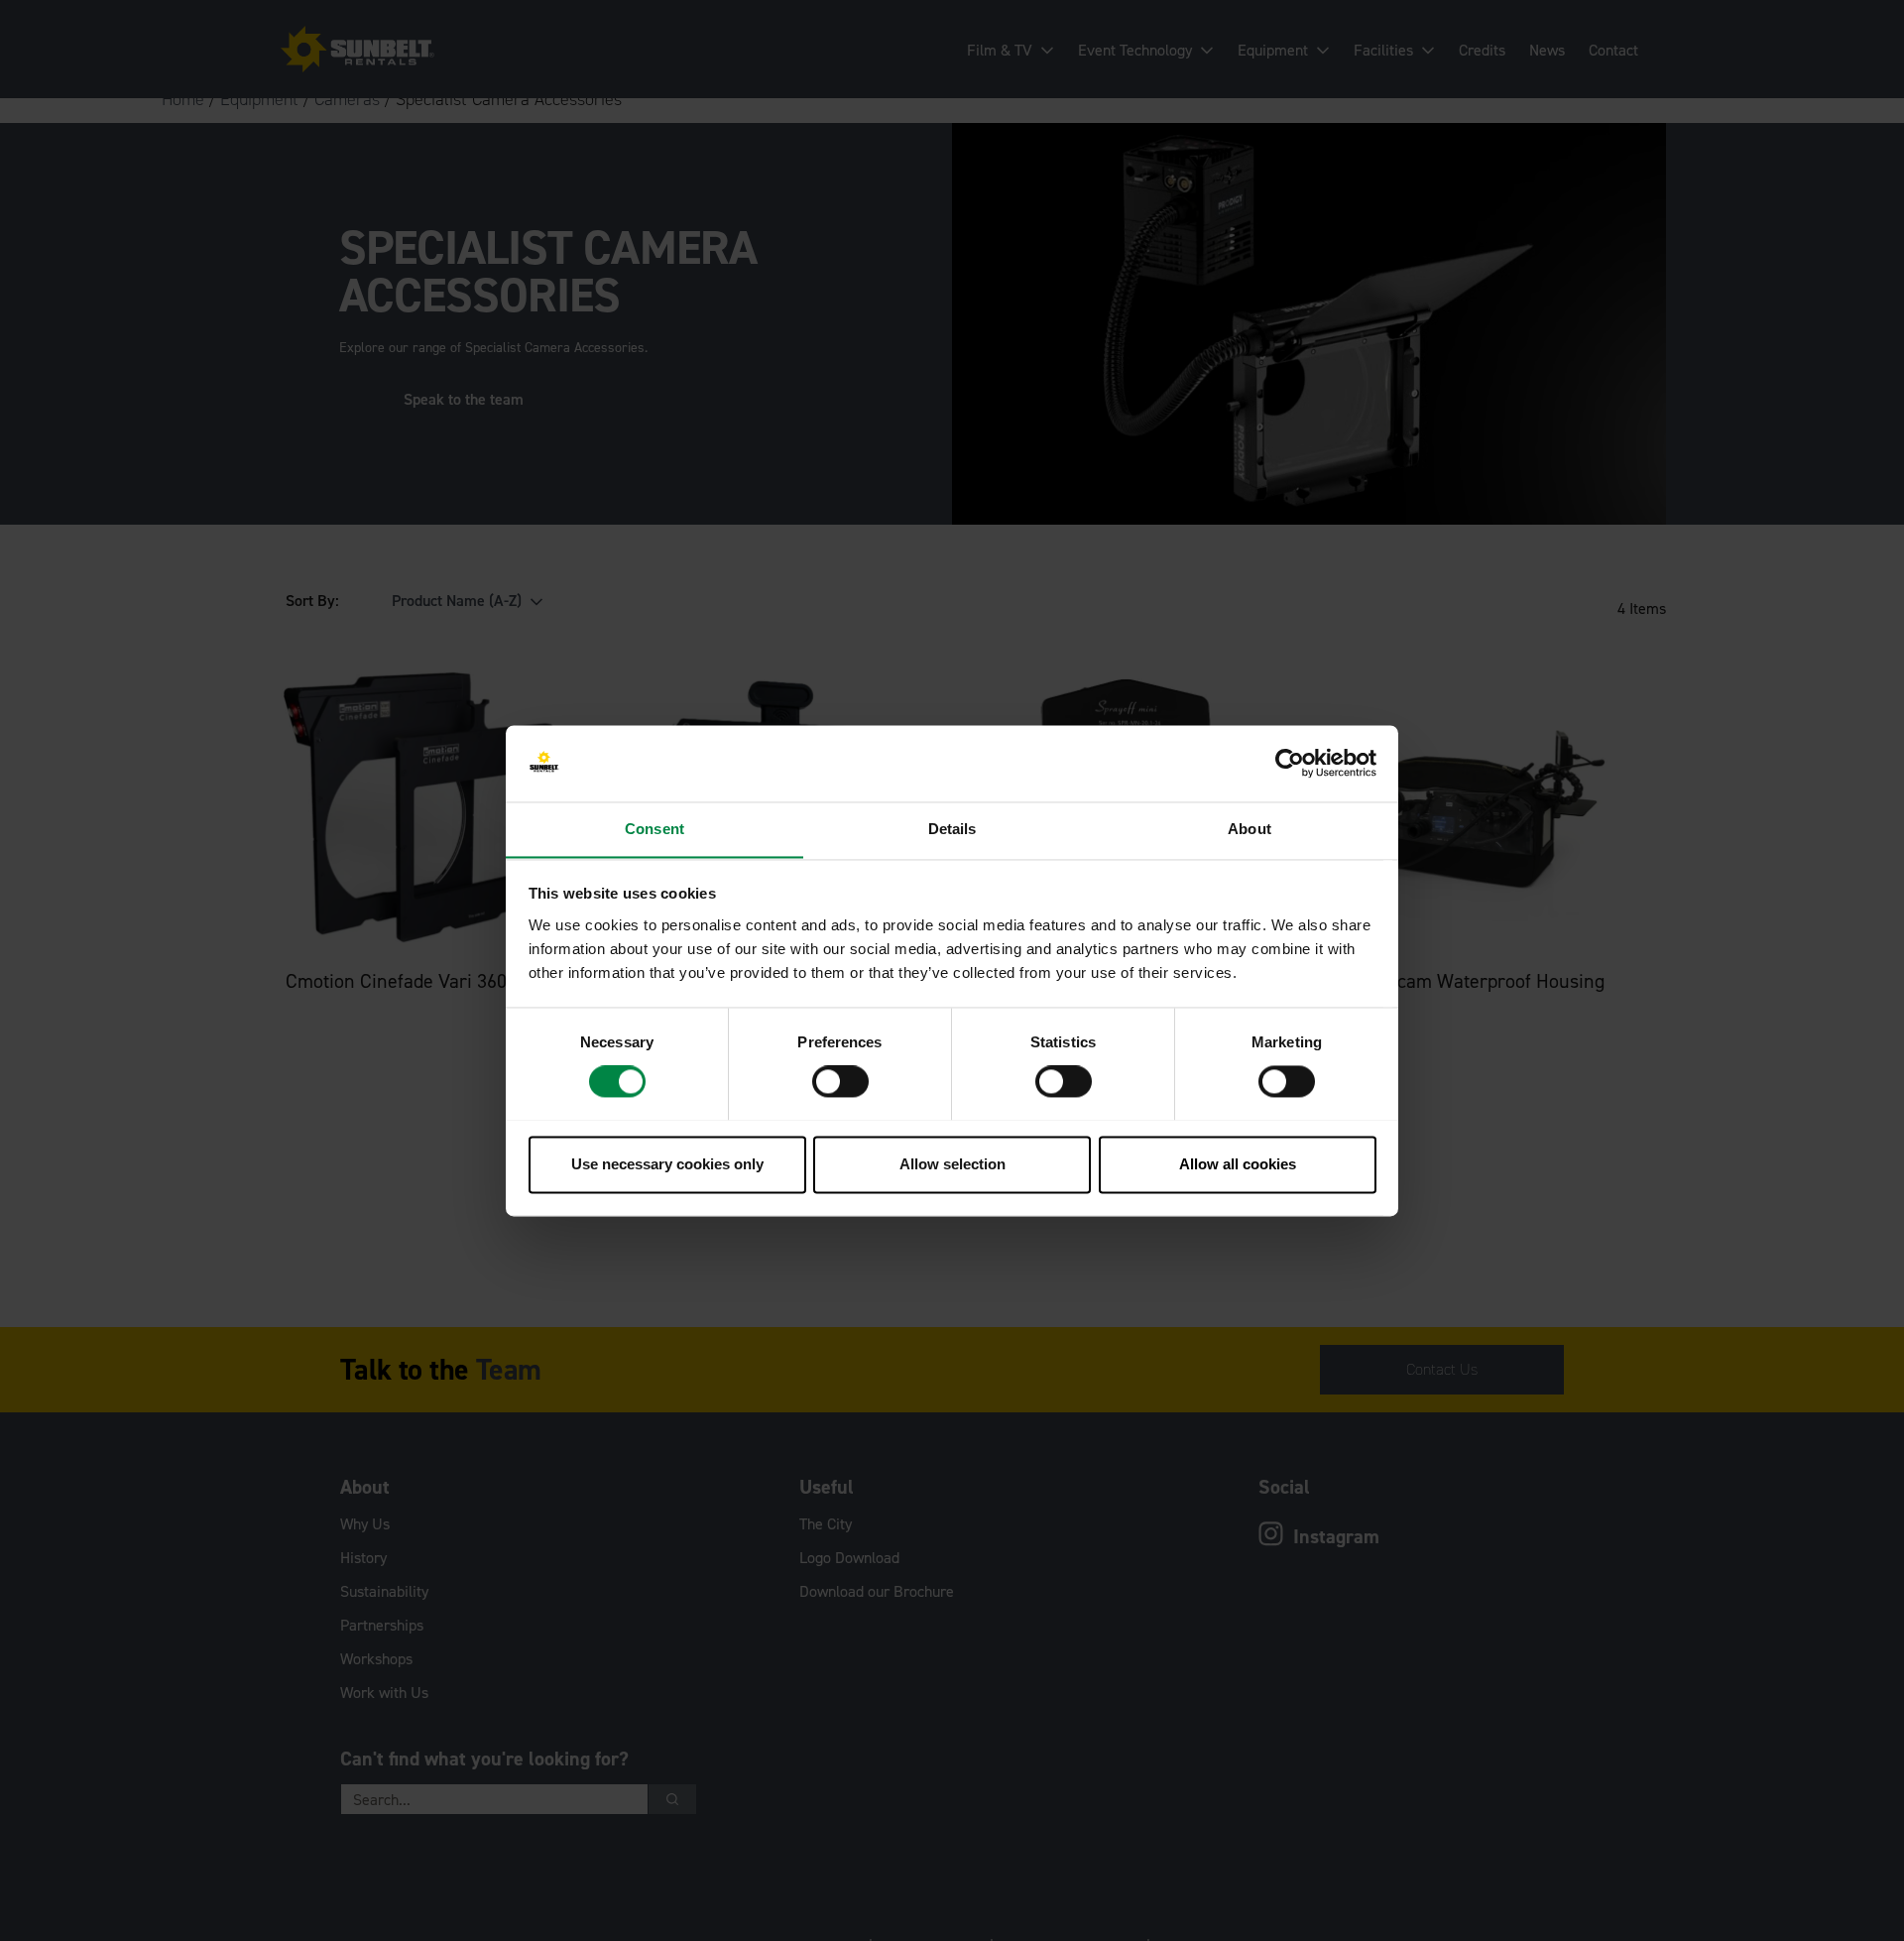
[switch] (840, 1081)
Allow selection (952, 1164)
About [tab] (1249, 829)
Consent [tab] (654, 829)
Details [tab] (952, 829)
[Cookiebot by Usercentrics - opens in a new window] (1290, 763)
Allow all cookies (1238, 1164)
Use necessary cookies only (667, 1164)
